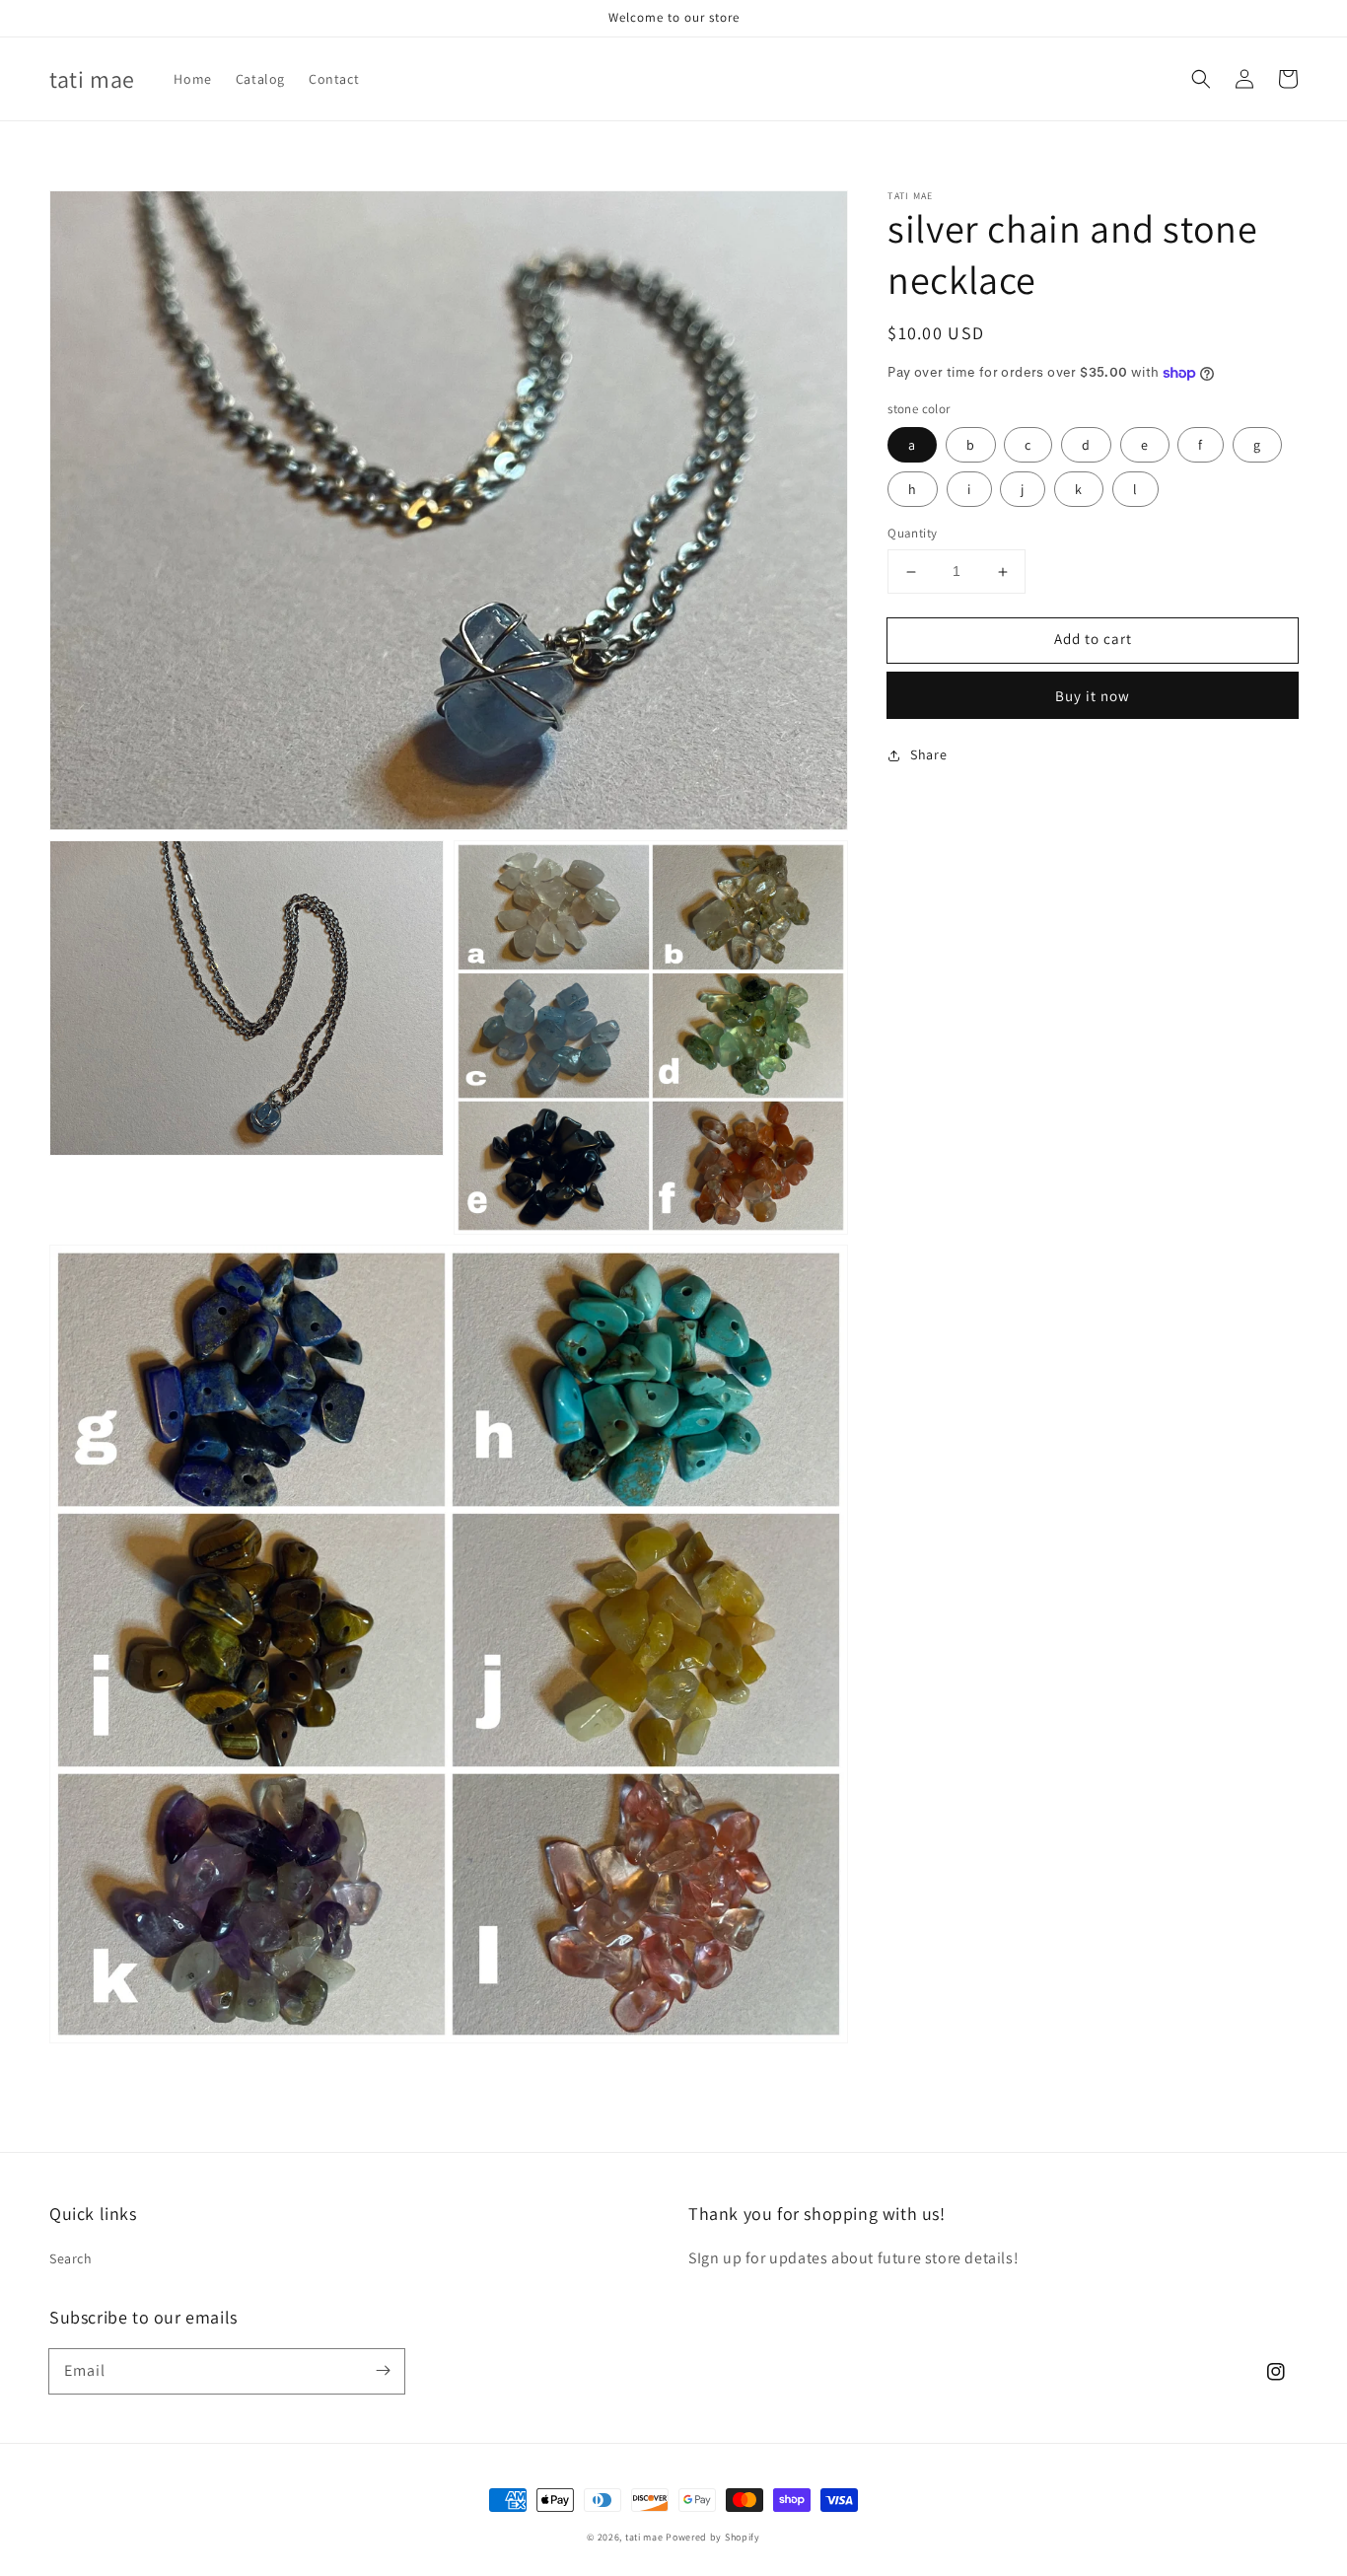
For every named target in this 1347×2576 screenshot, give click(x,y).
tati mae (644, 2537)
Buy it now (1093, 696)
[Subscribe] (383, 2371)
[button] (1201, 79)
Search (71, 2258)
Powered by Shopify (713, 2537)
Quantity (912, 534)
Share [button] (928, 754)
